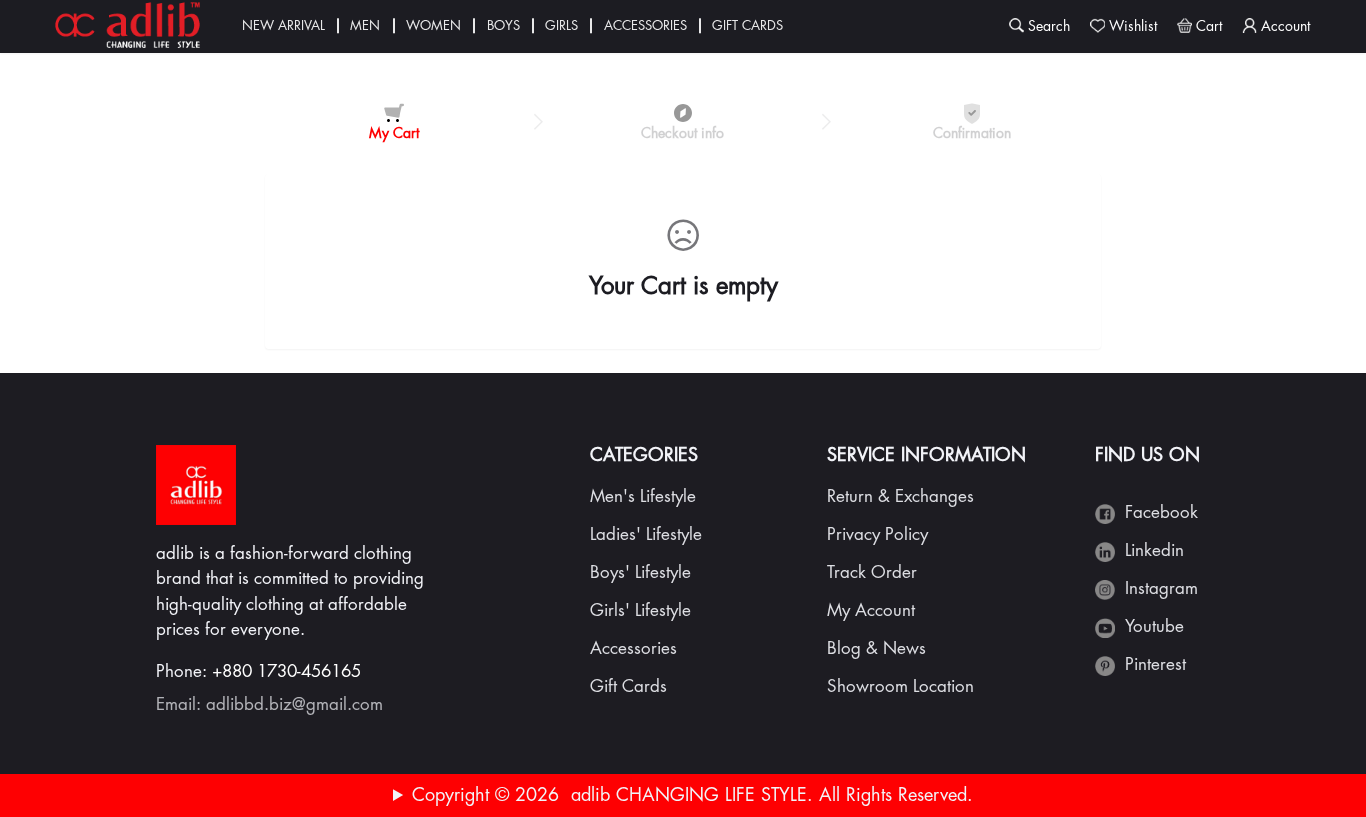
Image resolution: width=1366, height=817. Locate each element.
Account (1285, 26)
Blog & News (876, 648)
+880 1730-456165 (286, 671)
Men (365, 25)
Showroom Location (900, 686)
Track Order (872, 572)
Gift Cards (747, 25)
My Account (871, 610)
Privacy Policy (877, 534)
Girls (561, 25)
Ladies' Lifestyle (646, 534)
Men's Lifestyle (643, 496)
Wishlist (1133, 26)
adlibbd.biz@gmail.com (294, 704)
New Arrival (283, 25)
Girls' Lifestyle (640, 610)
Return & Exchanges (900, 496)
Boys (503, 25)
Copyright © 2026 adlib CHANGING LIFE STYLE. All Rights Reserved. (692, 795)
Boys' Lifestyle (640, 572)
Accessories (645, 25)
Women (433, 25)
